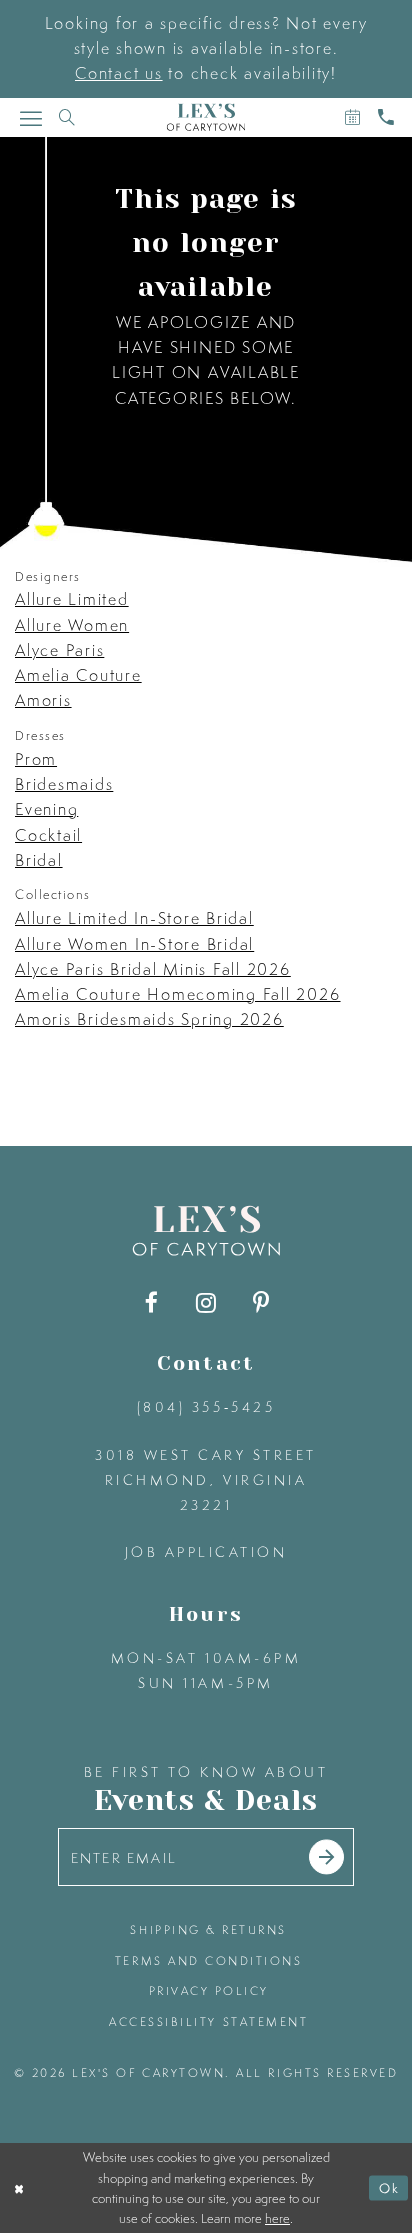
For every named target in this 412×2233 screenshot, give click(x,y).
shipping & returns (208, 1930)
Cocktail (48, 835)
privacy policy (209, 1991)
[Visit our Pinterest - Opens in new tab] (260, 1302)
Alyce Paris (59, 650)
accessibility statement (208, 2022)
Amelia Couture (78, 675)
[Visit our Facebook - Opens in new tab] (151, 1302)
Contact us (119, 73)
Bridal (39, 860)
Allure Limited (72, 599)
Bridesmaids (64, 784)
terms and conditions (209, 1961)
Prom (36, 759)
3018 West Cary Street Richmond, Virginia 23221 (206, 1480)
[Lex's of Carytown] (205, 117)
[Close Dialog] (19, 2188)
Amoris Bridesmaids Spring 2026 (149, 1019)
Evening (46, 809)
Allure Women (72, 625)
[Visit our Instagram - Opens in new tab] (205, 1302)
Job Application (206, 1551)
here (277, 2218)
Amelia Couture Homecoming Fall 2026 (178, 994)
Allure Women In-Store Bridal (134, 944)
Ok (389, 2188)
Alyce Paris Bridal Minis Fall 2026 (153, 969)
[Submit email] (326, 1857)
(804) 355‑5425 (206, 1406)
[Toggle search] (67, 117)
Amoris (43, 700)
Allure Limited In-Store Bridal (134, 918)
